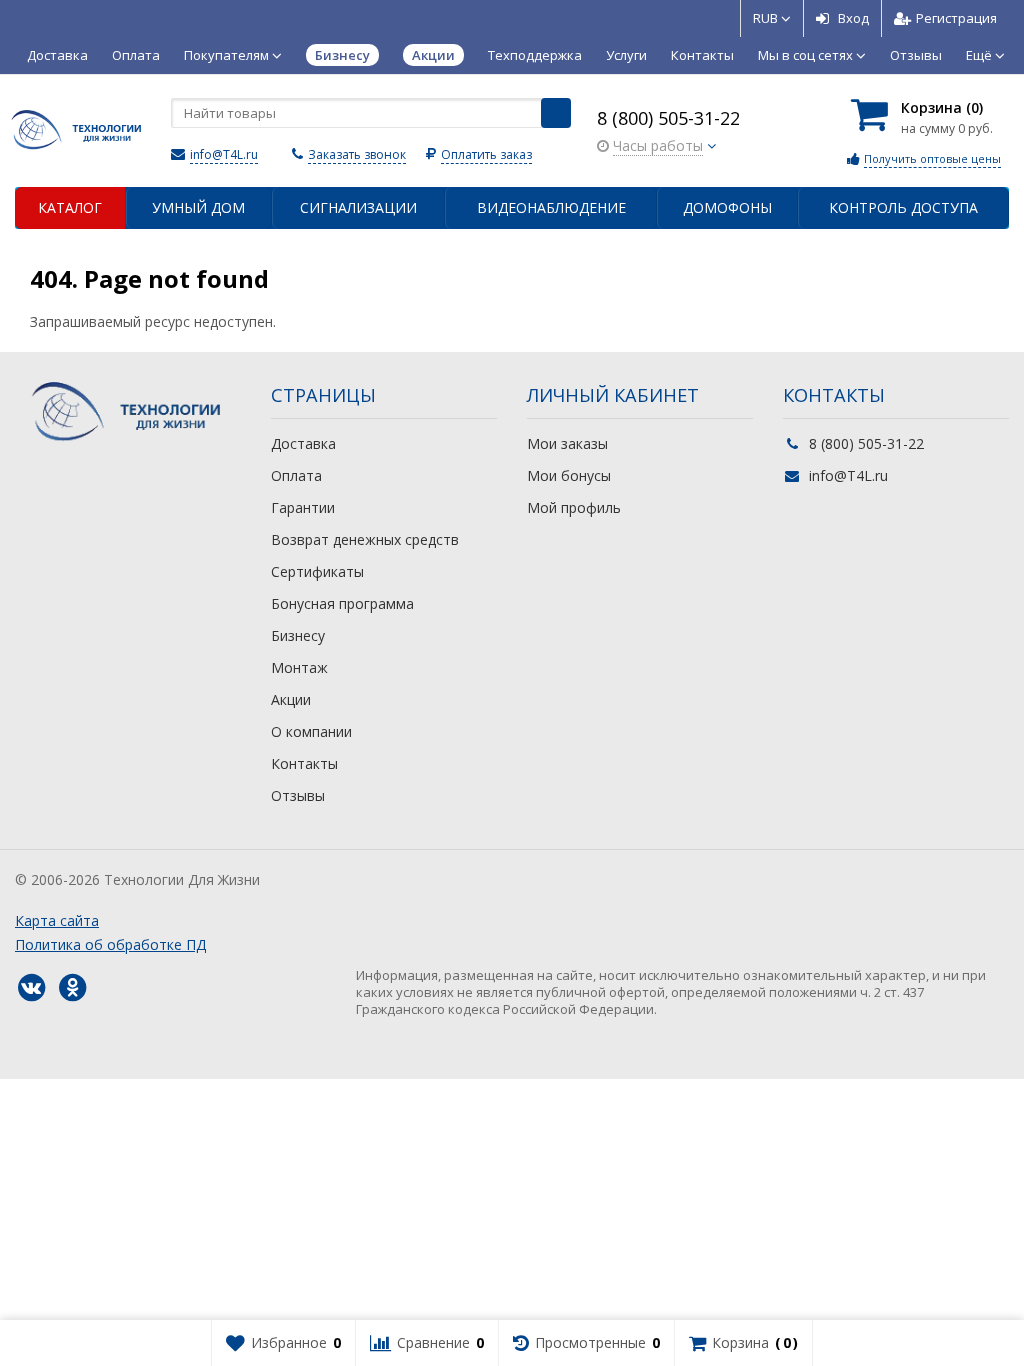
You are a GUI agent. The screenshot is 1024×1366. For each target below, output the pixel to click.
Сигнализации (358, 207)
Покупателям (228, 55)
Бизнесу (298, 635)
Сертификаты (317, 571)
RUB (767, 18)
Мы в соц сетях (807, 55)
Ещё (980, 55)
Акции (291, 699)
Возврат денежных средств (365, 539)
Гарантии (303, 507)
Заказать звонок (357, 154)
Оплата (136, 55)
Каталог (70, 207)
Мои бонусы (569, 475)
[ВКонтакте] (31, 988)
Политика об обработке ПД (110, 944)
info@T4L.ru (224, 154)
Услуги (626, 55)
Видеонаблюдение (551, 207)
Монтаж (299, 667)
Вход (853, 18)
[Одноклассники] (72, 988)
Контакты (702, 55)
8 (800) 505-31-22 (668, 118)
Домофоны (727, 207)
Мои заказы (567, 443)
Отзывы (916, 55)
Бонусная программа (342, 603)
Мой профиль (574, 507)
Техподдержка (535, 55)
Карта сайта (57, 920)
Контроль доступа (903, 207)
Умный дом (198, 207)
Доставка (57, 55)
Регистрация (956, 18)
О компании (311, 731)
